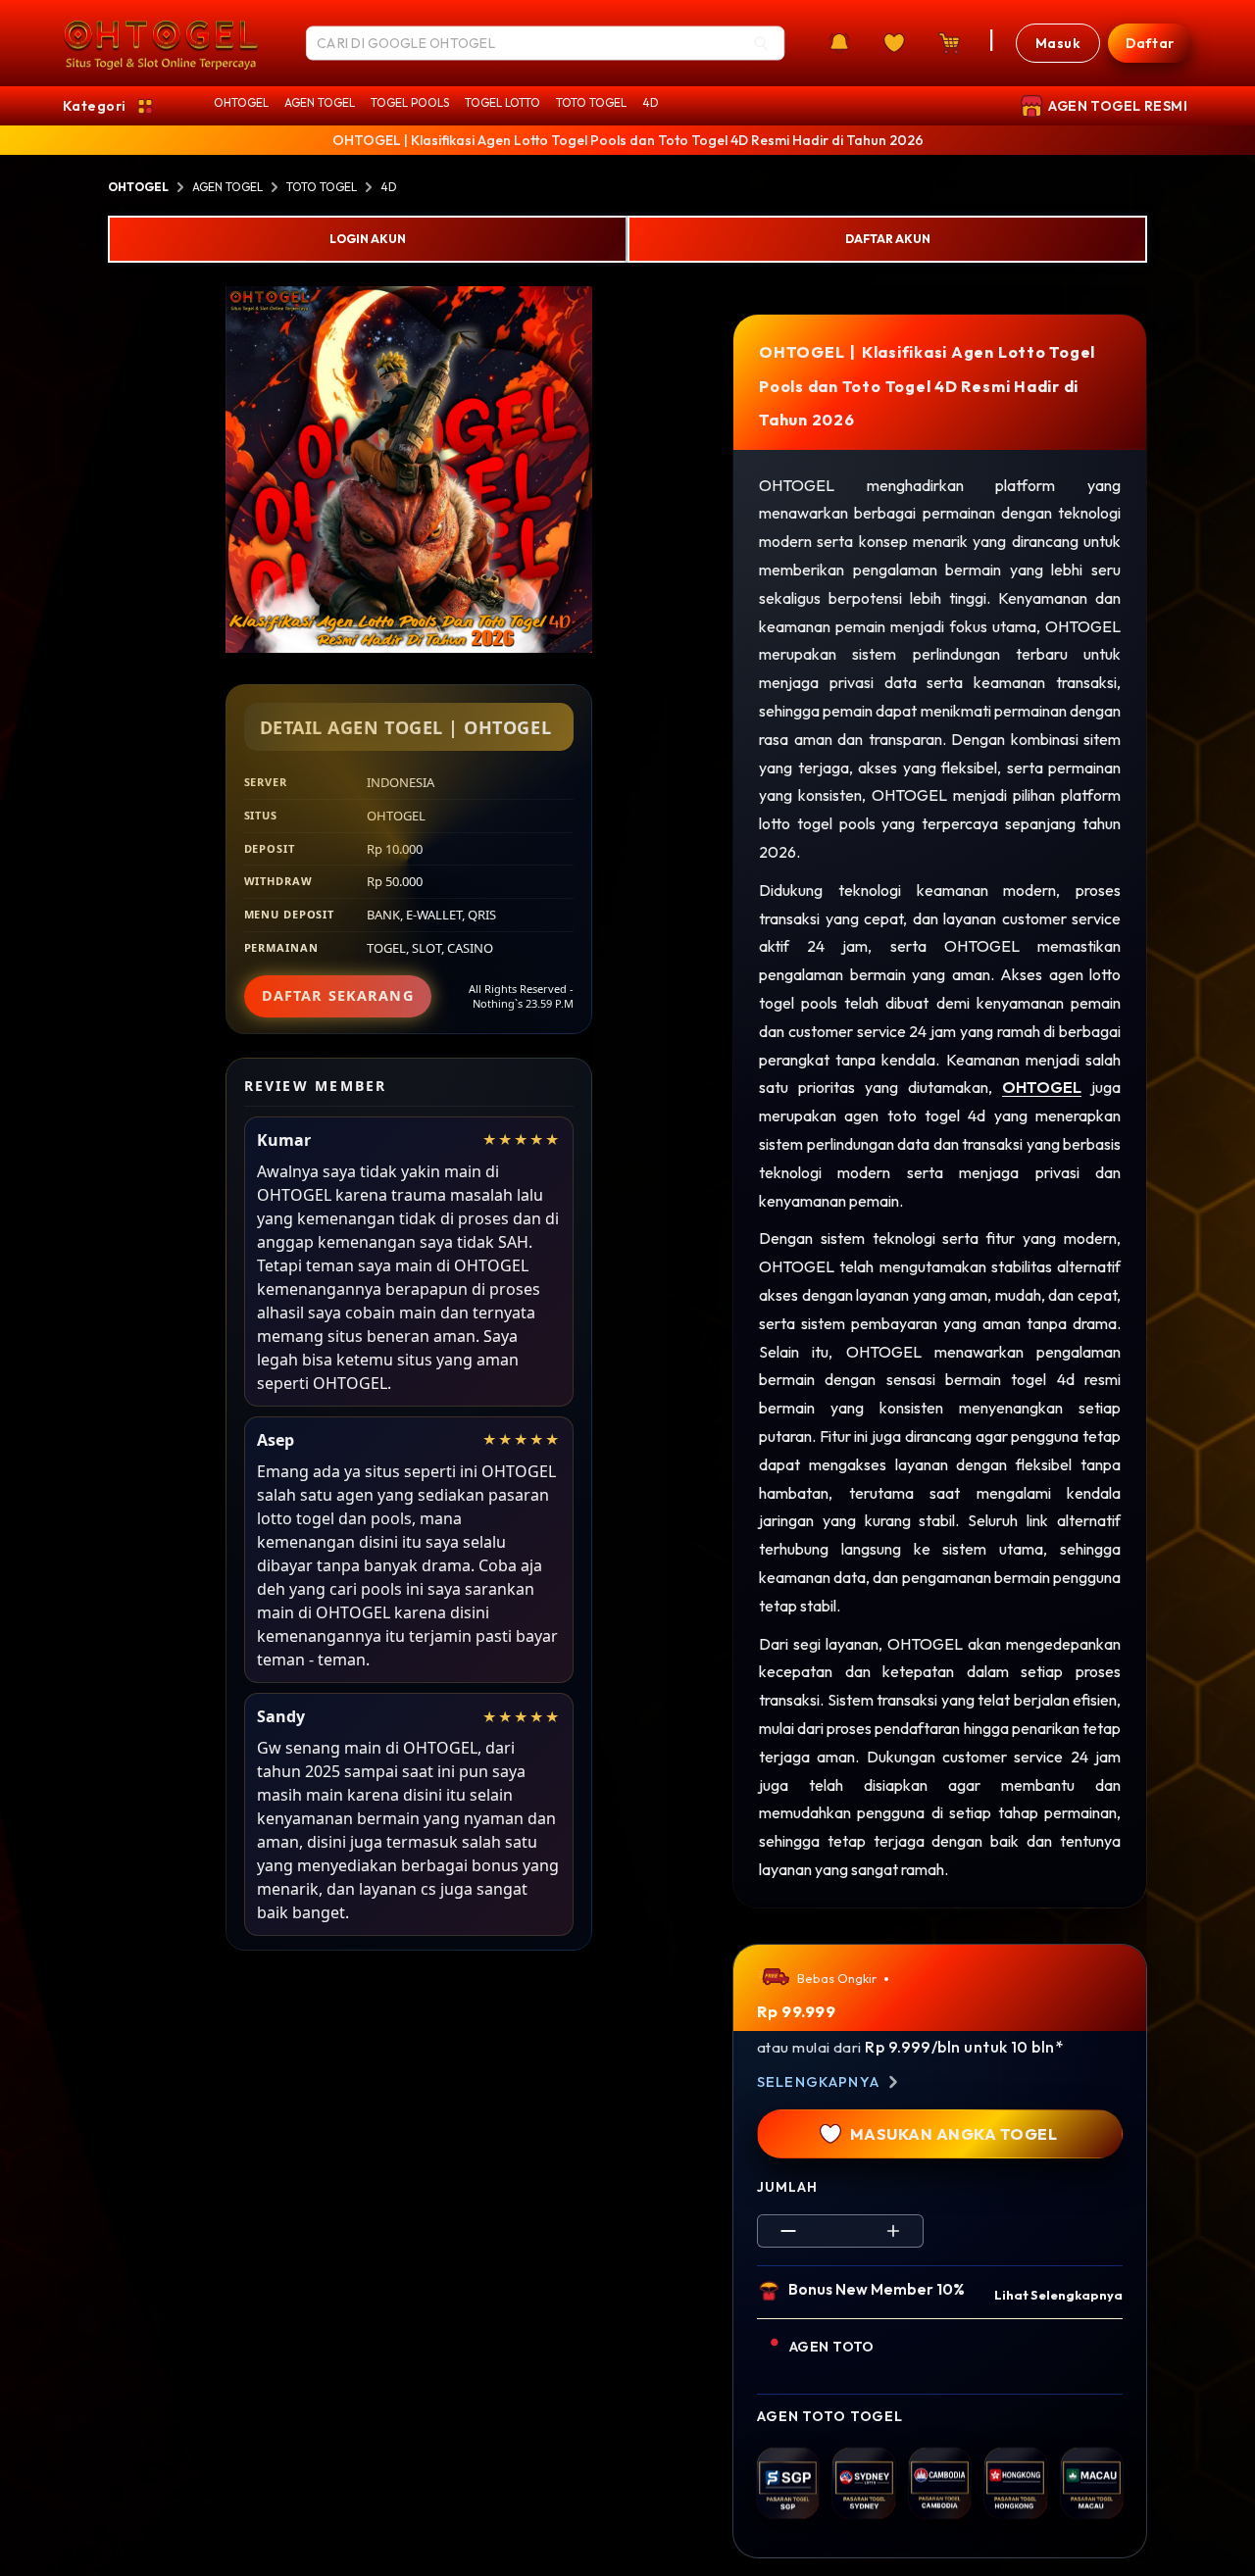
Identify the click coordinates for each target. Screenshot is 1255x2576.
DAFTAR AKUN (888, 239)
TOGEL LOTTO (502, 102)
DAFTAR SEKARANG (338, 995)
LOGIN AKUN (368, 239)
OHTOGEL (241, 102)
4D (651, 102)
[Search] (761, 43)
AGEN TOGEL (320, 102)
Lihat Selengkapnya (1058, 2295)
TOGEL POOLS (410, 102)
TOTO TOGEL (591, 102)
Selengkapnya (818, 2082)
